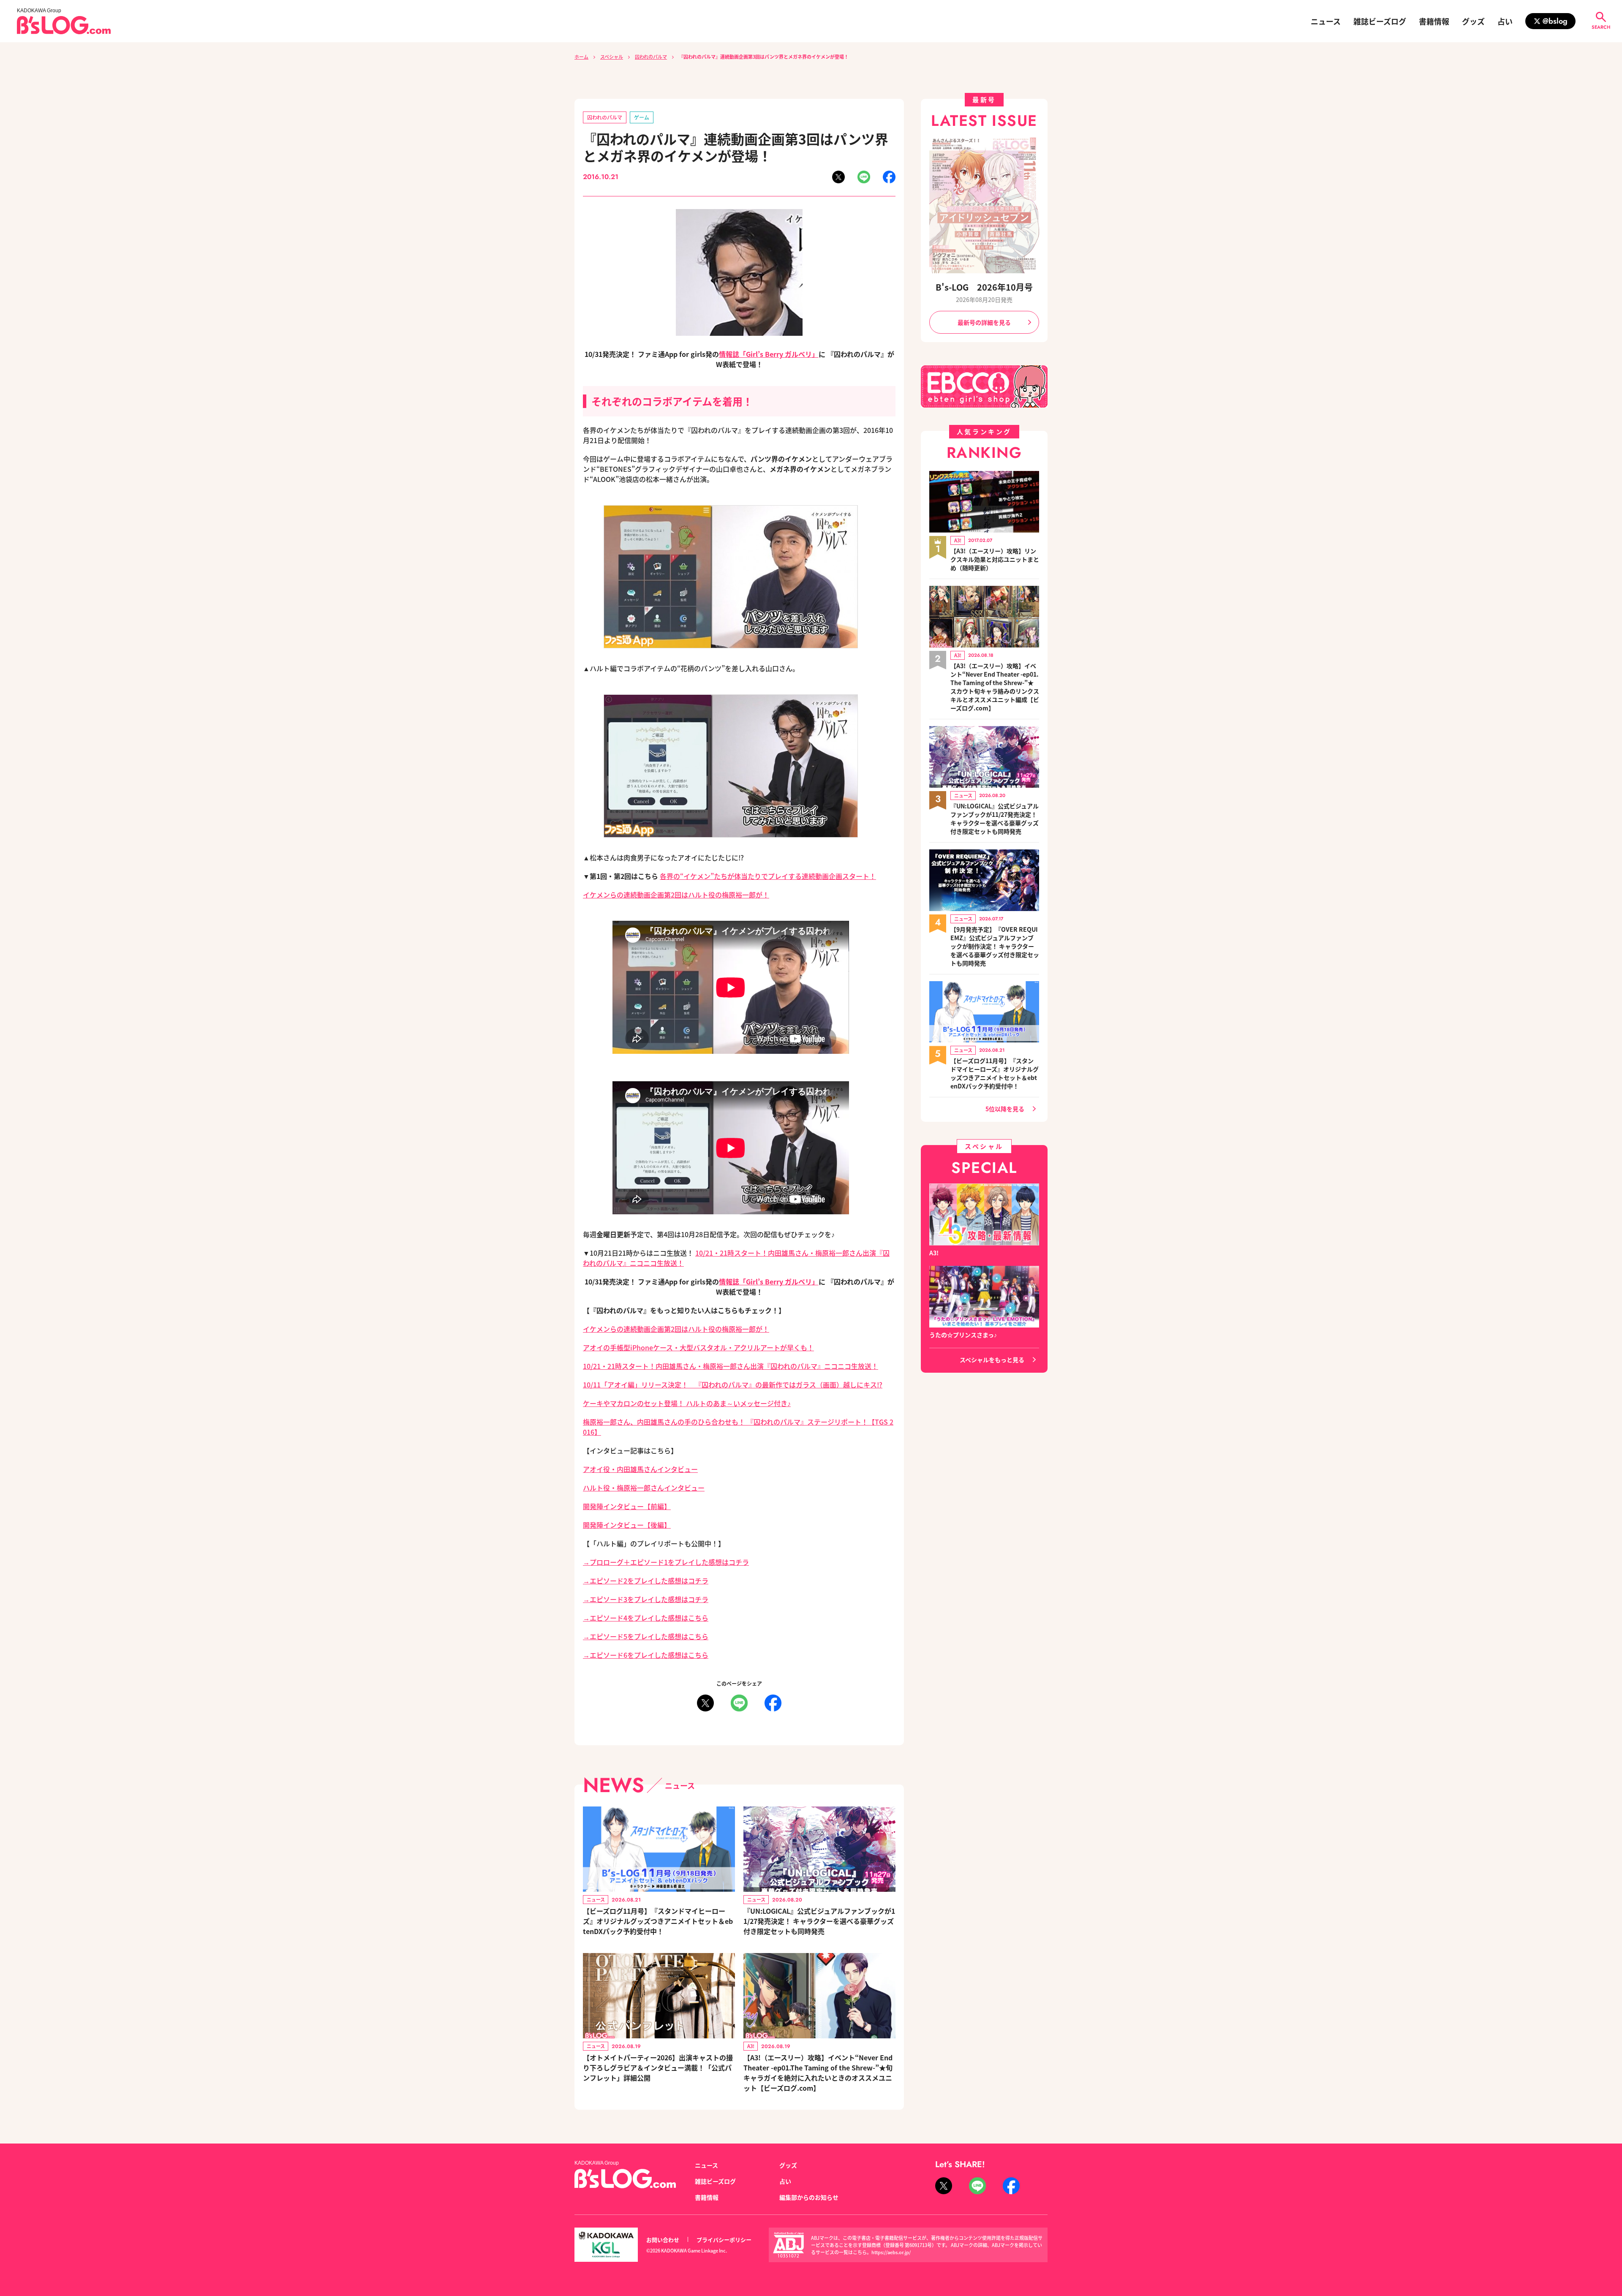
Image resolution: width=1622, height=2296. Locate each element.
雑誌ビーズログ (1380, 21)
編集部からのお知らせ (809, 2197)
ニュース (1326, 21)
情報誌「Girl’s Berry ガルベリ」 (769, 354)
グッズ (1473, 21)
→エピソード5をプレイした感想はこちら (646, 1636)
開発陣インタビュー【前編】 (627, 1506)
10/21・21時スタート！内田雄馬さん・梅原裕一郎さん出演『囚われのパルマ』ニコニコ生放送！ (731, 1366)
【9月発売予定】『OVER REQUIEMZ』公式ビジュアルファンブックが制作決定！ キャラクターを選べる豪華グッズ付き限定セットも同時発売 (995, 946)
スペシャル (612, 57)
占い (1505, 21)
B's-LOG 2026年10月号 (984, 287)
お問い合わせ (663, 2240)
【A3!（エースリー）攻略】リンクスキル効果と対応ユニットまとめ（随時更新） (995, 559)
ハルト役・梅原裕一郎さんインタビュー (644, 1488)
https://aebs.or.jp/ (891, 2252)
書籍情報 (1434, 21)
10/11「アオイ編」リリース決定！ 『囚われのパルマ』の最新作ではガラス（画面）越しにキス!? (733, 1385)
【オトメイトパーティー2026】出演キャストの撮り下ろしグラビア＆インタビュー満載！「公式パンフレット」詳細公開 (658, 2067)
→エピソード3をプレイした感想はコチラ (646, 1599)
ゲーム (642, 117)
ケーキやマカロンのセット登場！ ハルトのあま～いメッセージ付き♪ (687, 1403)
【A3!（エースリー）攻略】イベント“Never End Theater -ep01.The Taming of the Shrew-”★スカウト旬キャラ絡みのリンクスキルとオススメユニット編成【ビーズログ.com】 (995, 687)
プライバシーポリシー (724, 2240)
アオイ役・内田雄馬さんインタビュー (640, 1469)
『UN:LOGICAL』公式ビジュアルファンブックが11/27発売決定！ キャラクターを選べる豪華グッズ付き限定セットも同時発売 (819, 1921)
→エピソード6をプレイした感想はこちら (646, 1655)
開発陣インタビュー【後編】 (627, 1525)
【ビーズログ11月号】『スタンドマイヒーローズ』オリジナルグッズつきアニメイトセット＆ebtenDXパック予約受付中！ (658, 1921)
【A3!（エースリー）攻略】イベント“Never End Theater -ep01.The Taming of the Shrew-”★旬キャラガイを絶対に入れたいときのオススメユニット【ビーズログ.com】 (818, 2073)
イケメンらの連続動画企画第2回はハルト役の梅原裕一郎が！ (676, 895)
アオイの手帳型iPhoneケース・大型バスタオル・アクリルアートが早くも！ (698, 1347)
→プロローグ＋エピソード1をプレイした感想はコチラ (666, 1562)
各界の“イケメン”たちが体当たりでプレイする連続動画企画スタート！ (768, 876)
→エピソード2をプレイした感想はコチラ (646, 1581)
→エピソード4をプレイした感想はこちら (646, 1618)
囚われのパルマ (651, 57)
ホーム (581, 57)
